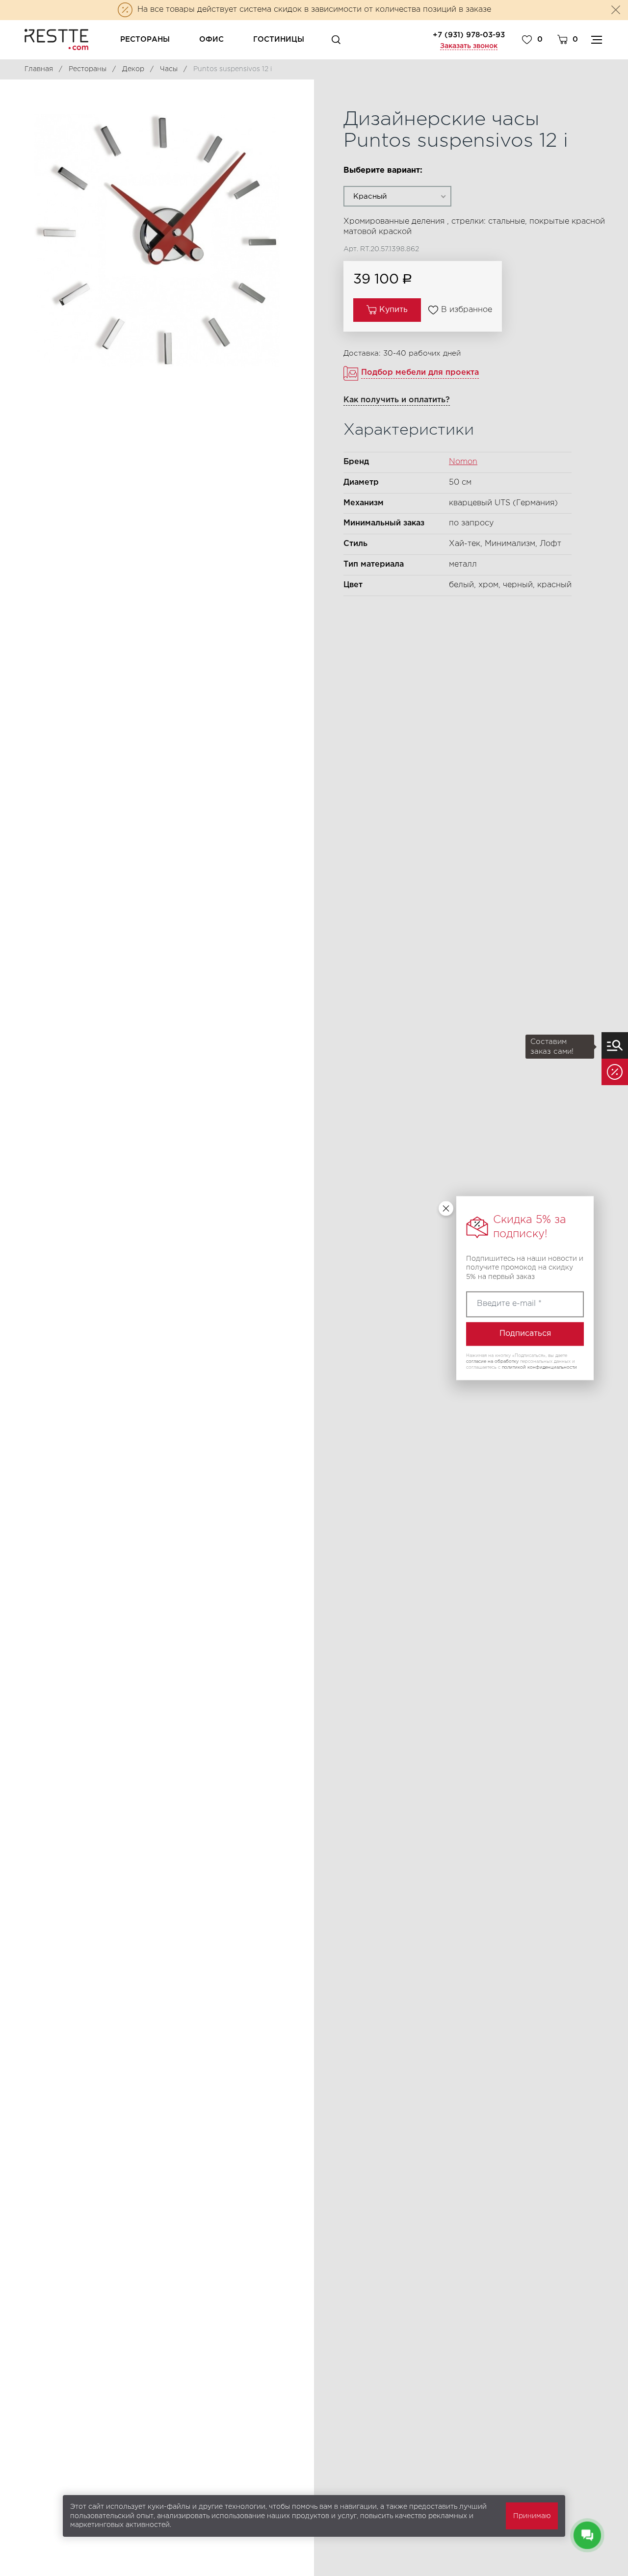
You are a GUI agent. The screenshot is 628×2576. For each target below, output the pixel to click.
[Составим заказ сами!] (615, 1045)
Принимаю (532, 2516)
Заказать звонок (469, 46)
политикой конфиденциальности (539, 1367)
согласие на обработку (492, 1361)
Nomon (463, 462)
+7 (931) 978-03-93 (469, 35)
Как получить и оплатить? (397, 400)
